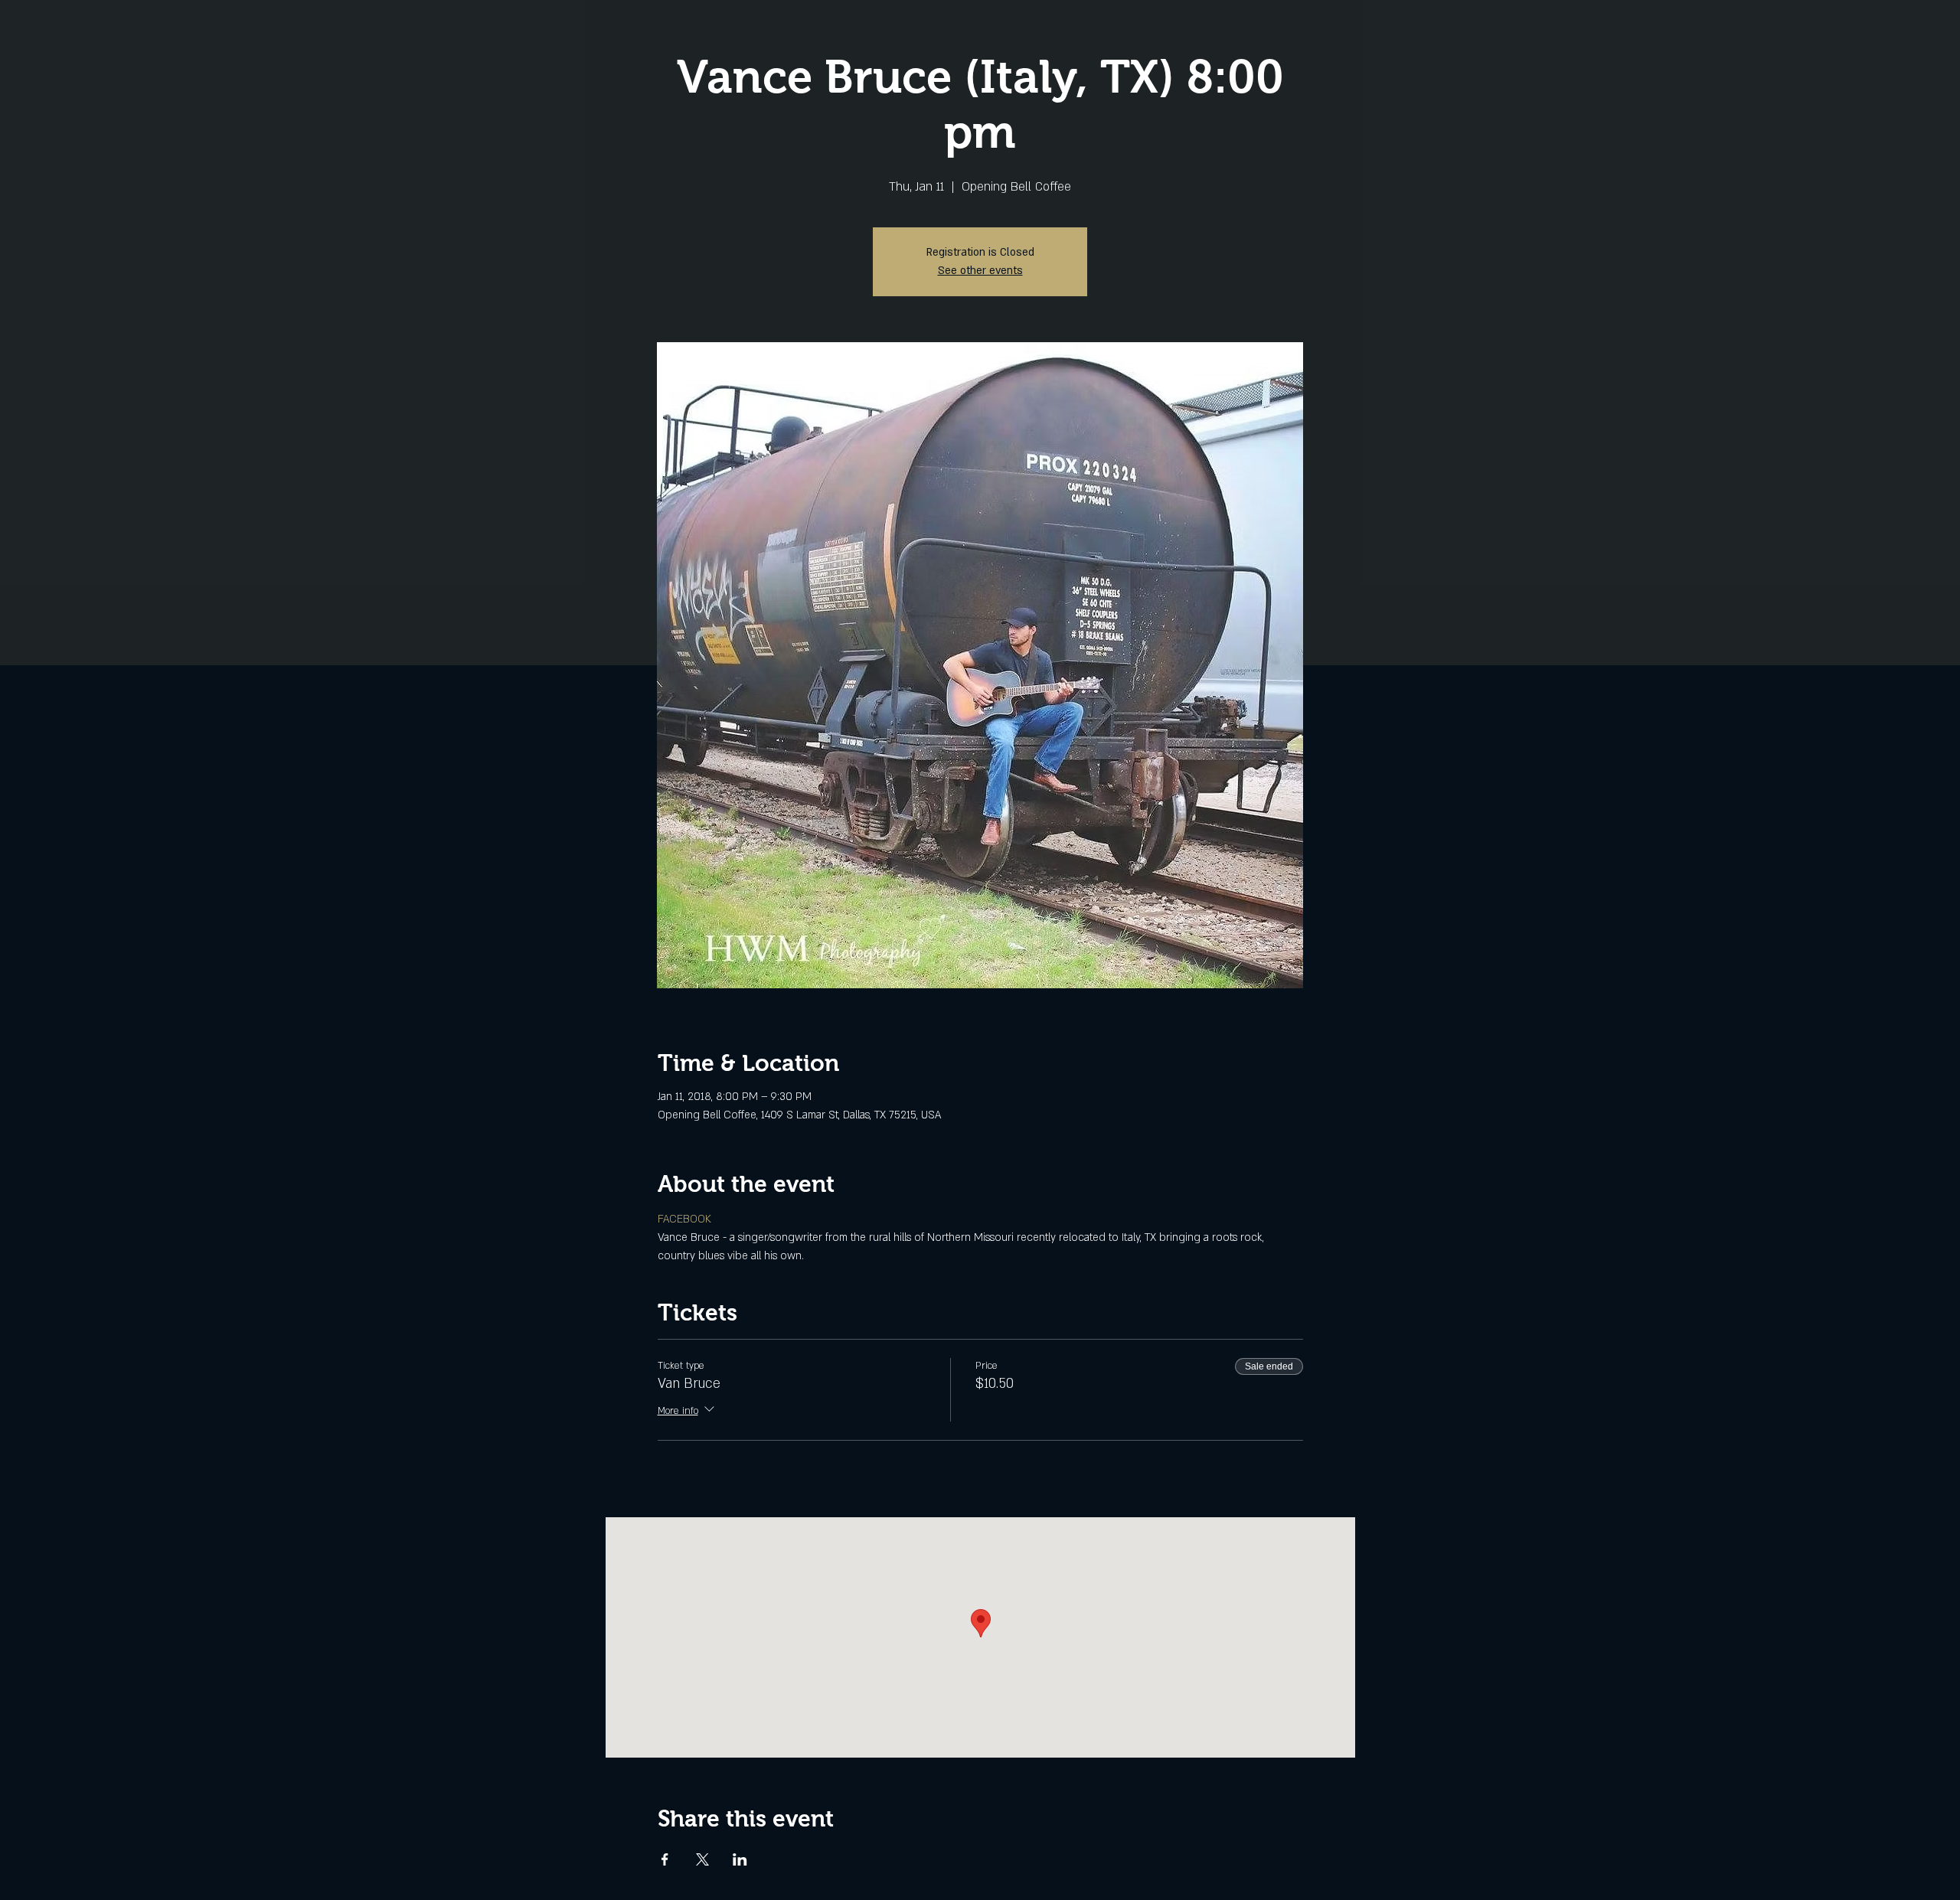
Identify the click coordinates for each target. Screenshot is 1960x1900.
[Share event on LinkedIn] (740, 1859)
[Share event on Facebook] (665, 1859)
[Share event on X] (702, 1859)
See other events (980, 271)
